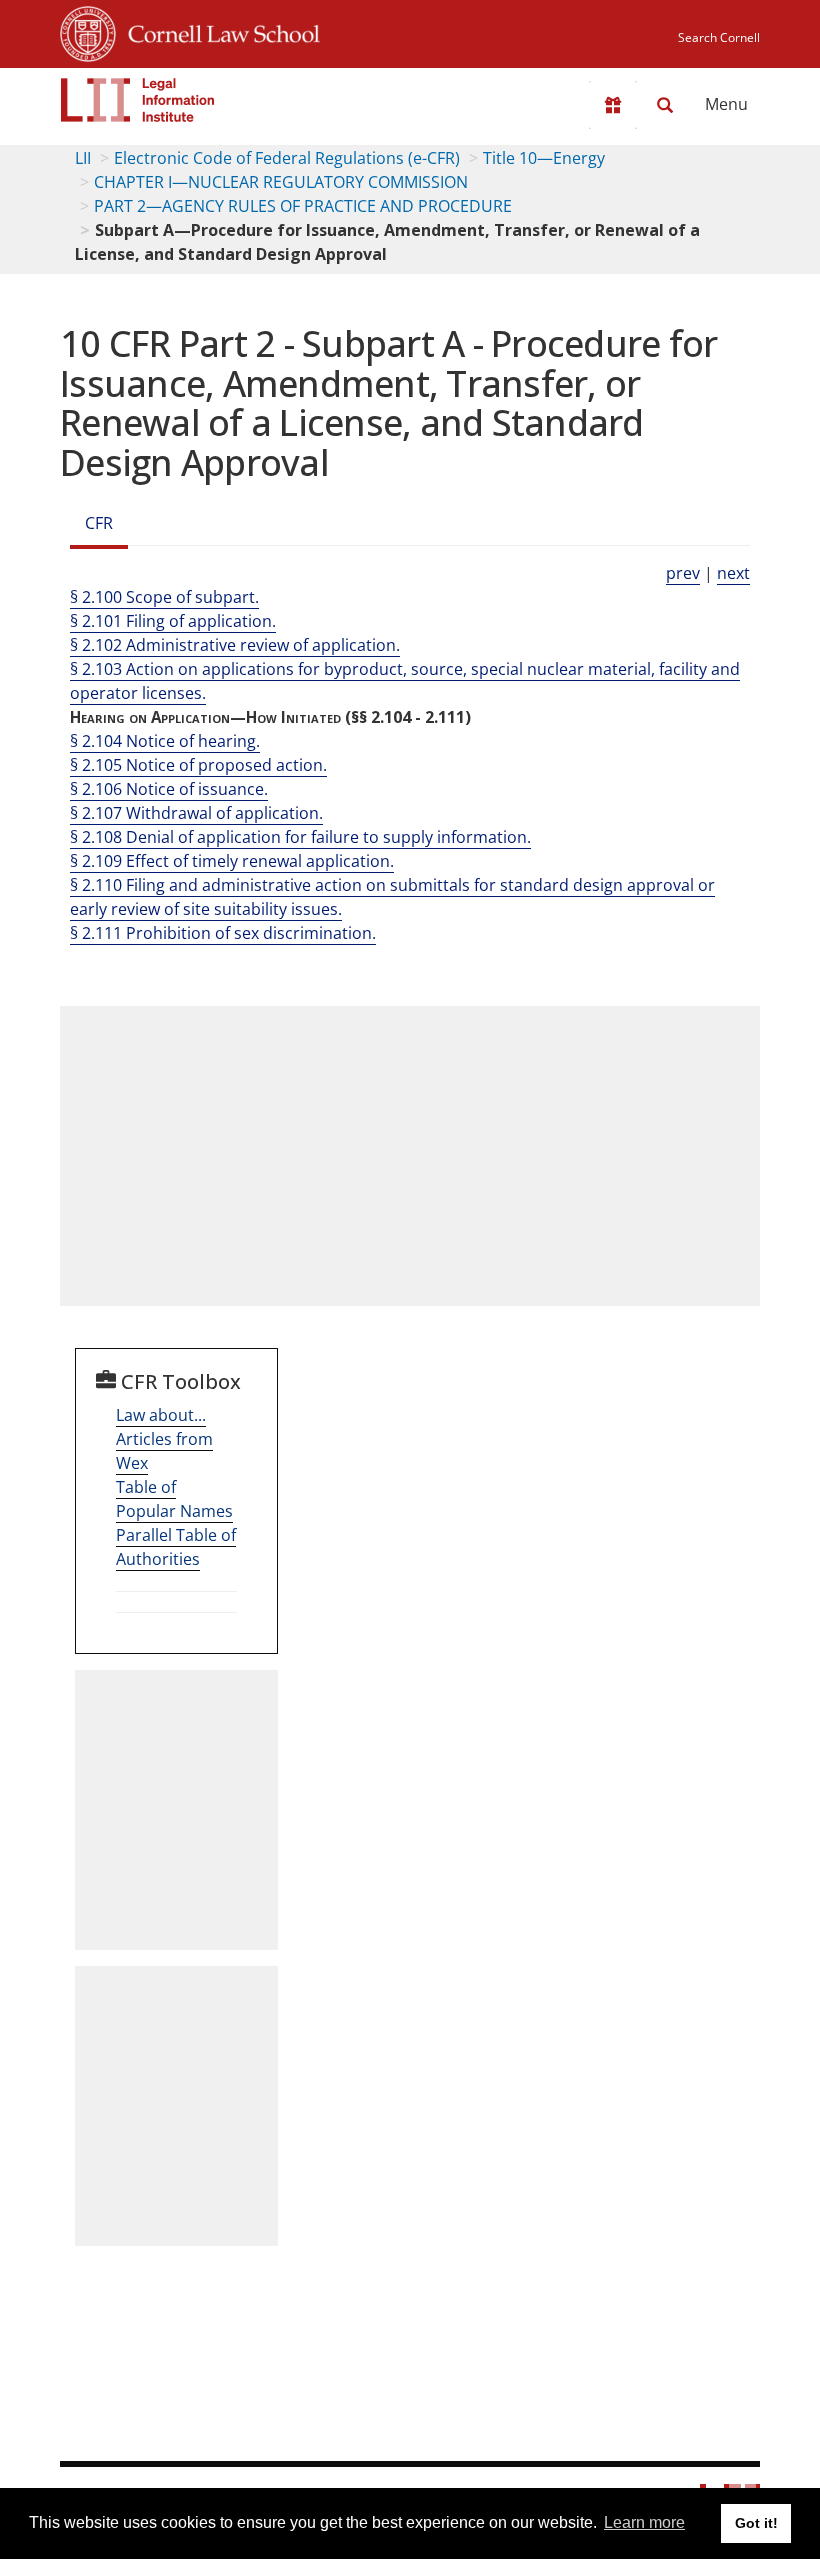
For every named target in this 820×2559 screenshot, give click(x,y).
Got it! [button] (756, 2523)
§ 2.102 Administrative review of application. (235, 645)
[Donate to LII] (613, 105)
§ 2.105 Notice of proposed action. (198, 765)
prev (683, 573)
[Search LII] (665, 105)
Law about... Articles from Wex (164, 1439)
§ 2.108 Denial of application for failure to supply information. (300, 837)
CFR (99, 523)
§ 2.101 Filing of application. (173, 621)
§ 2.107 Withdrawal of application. (196, 813)
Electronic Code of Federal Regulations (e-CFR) (287, 158)
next (733, 573)
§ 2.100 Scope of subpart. (164, 597)
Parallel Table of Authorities (176, 1547)
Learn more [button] (644, 2522)
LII (83, 158)
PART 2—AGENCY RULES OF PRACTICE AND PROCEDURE (303, 206)
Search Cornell (719, 37)
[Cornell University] (88, 31)
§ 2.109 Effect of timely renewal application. (232, 861)
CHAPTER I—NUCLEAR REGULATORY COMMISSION (281, 182)
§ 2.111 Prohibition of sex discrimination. (223, 933)
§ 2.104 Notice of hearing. (165, 741)
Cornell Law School (218, 31)
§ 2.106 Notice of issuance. (169, 789)
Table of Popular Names (174, 1499)
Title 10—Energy (544, 158)
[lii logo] (138, 100)
